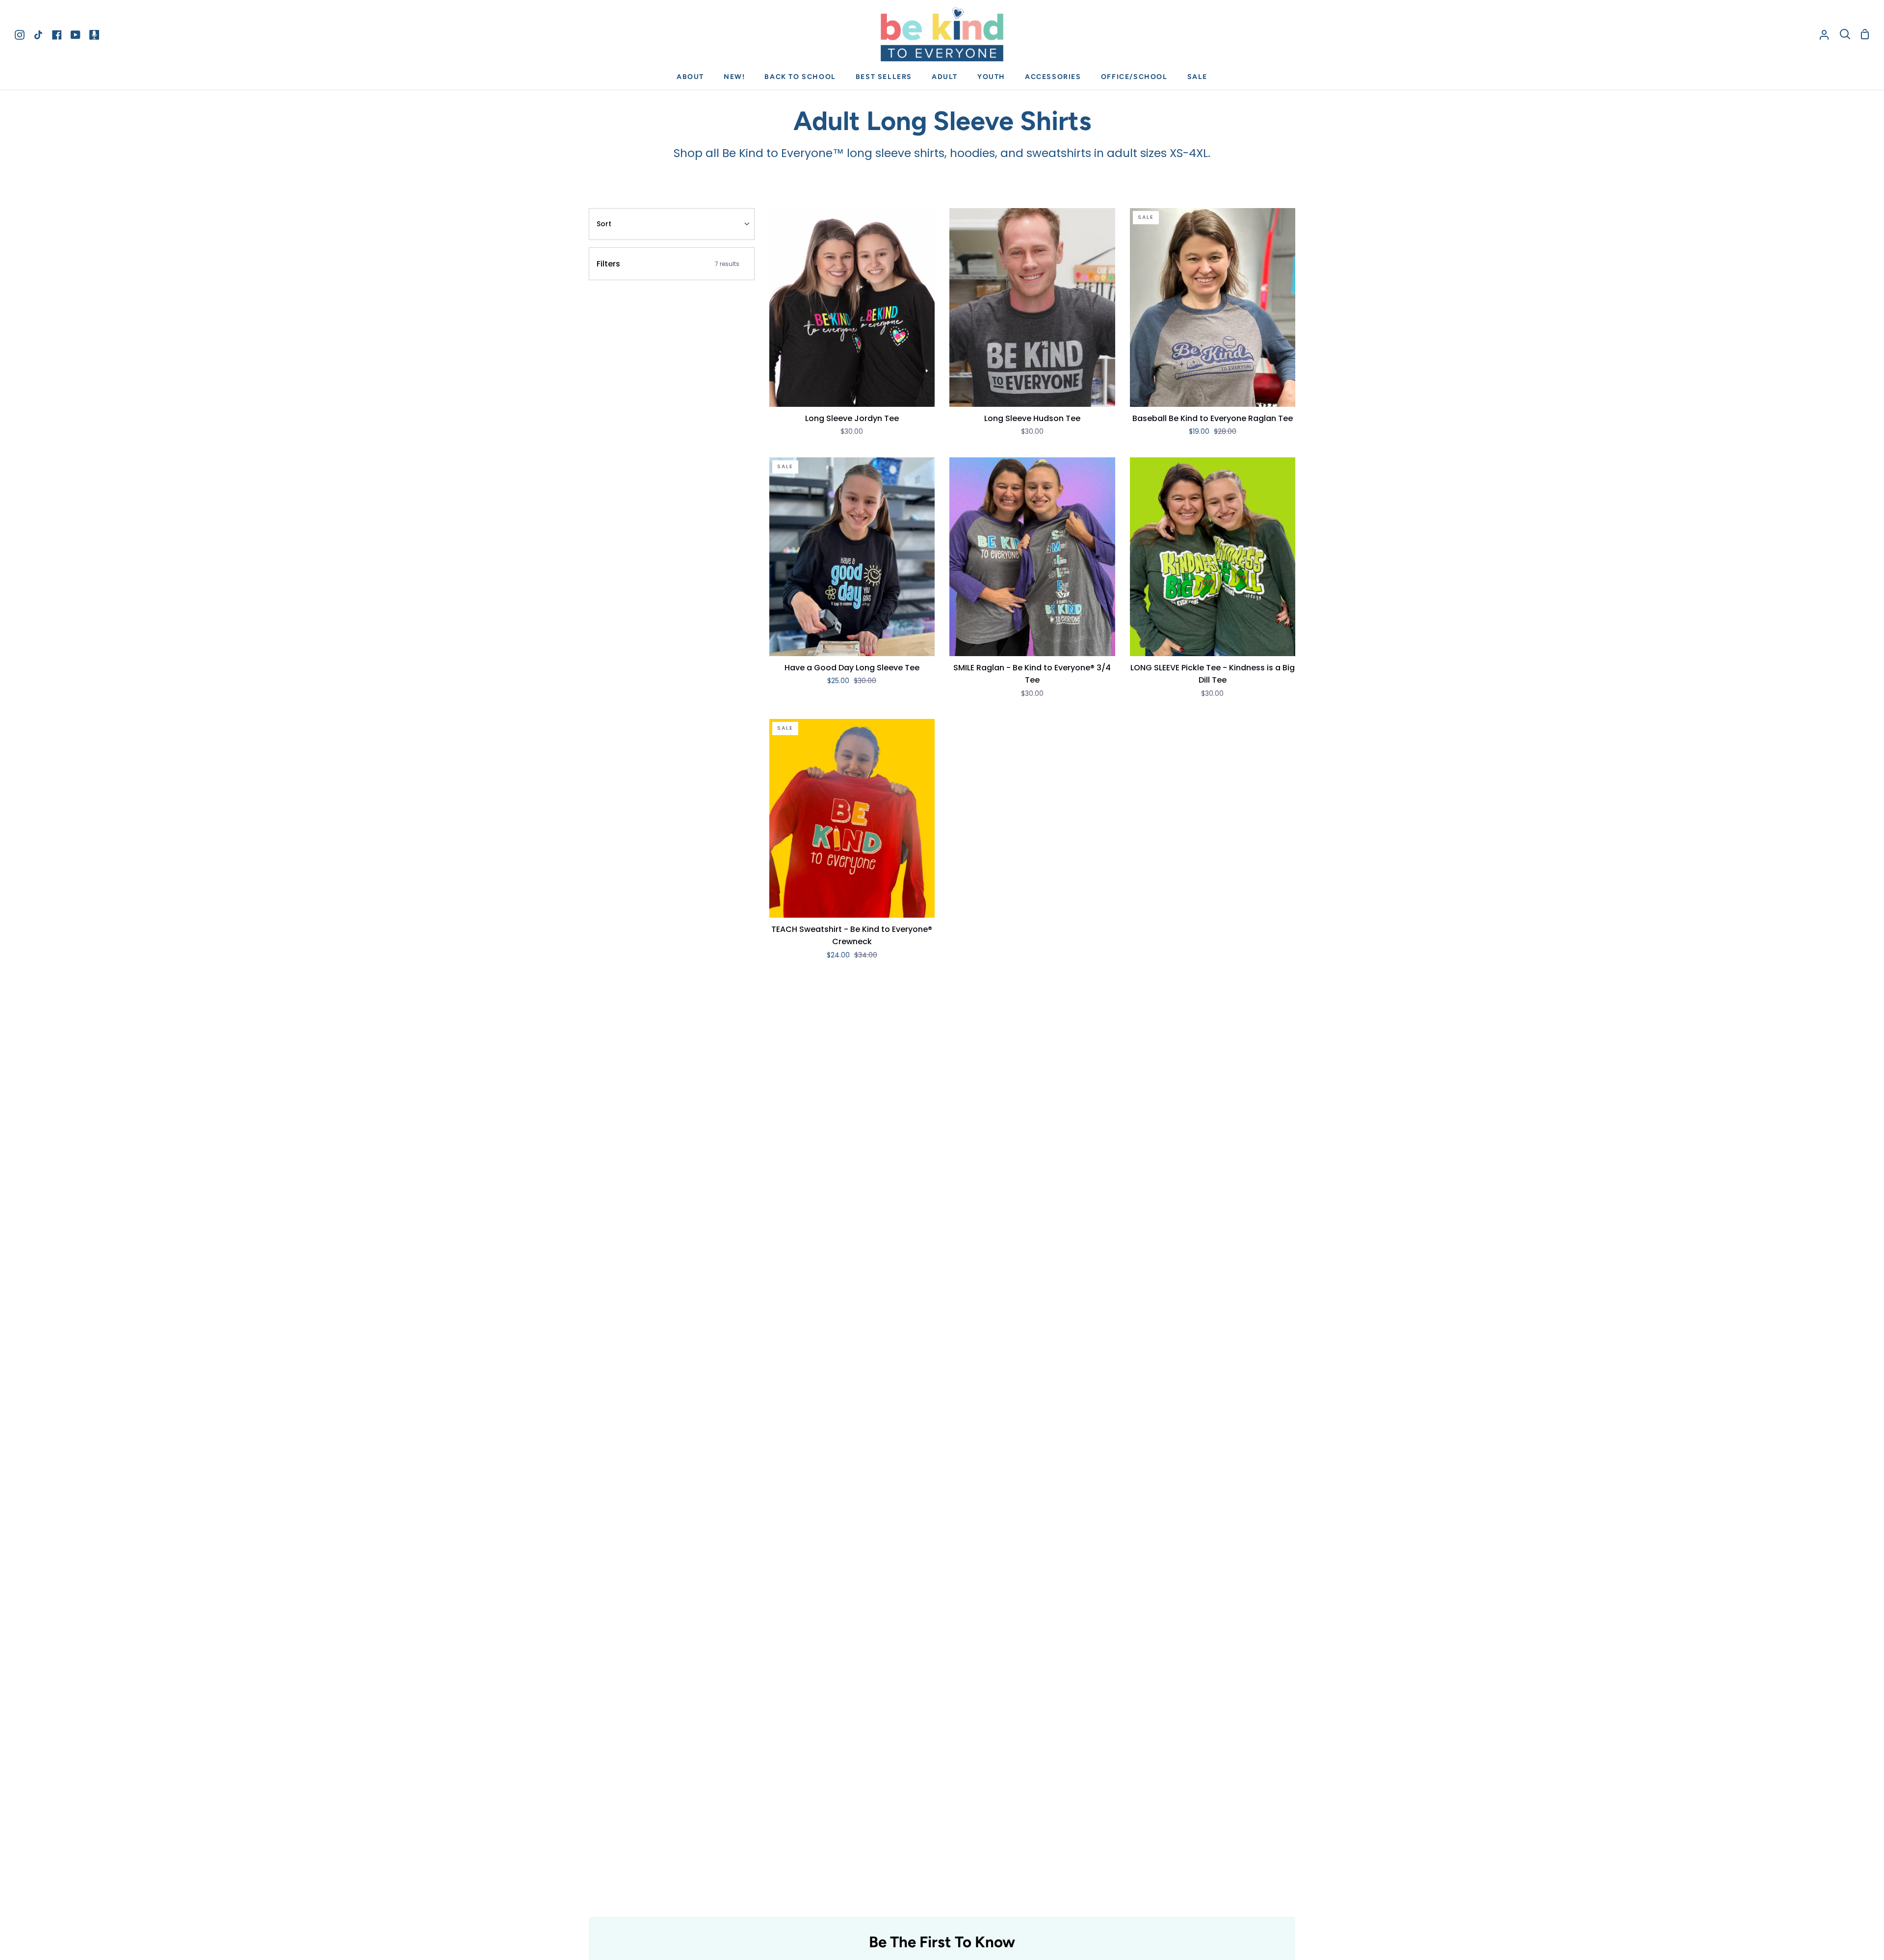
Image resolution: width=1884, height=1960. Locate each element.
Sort (604, 224)
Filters (668, 264)
